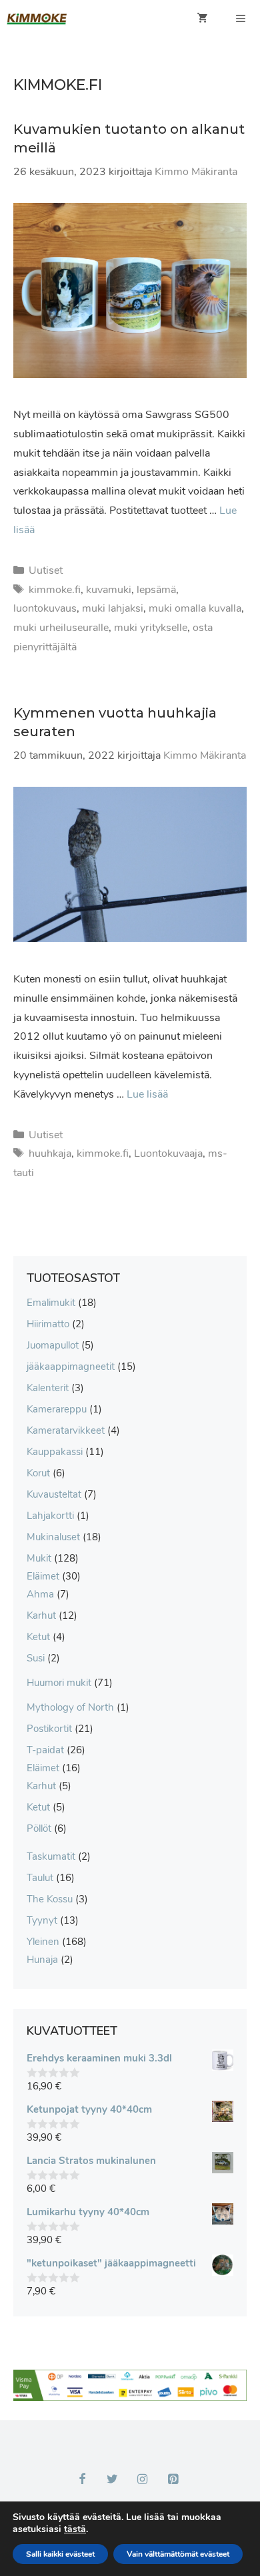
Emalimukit (51, 1303)
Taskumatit (51, 1856)
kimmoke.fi (55, 590)
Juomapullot (53, 1345)
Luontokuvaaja (168, 1154)
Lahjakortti (50, 1516)
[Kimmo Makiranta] (37, 19)
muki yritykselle (151, 628)
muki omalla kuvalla (195, 608)
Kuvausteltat (54, 1494)
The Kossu (50, 1899)
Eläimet (43, 1576)
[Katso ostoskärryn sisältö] (203, 19)
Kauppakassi (55, 1452)
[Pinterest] (173, 2480)
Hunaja (42, 1960)
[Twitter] (112, 2480)
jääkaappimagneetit (71, 1367)
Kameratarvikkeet (66, 1430)
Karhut (41, 1615)
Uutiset (46, 570)
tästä (75, 2529)
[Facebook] (82, 2480)
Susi (36, 1658)
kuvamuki (109, 590)
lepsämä (156, 590)
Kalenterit (48, 1388)
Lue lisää (147, 1094)
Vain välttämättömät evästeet (178, 2554)
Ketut (38, 1637)
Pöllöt (39, 1828)
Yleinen (43, 1942)
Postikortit (49, 1729)
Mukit (39, 1558)
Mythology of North (70, 1707)
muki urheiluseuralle (61, 628)
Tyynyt (42, 1920)
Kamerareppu (57, 1409)
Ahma (40, 1594)
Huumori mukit (59, 1683)
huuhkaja (50, 1154)
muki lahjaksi (113, 608)
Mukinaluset (53, 1537)
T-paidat (45, 1750)
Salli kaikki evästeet (60, 2554)
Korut (38, 1473)
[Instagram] (143, 2480)
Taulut (40, 1878)
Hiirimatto (48, 1324)
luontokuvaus (45, 608)
